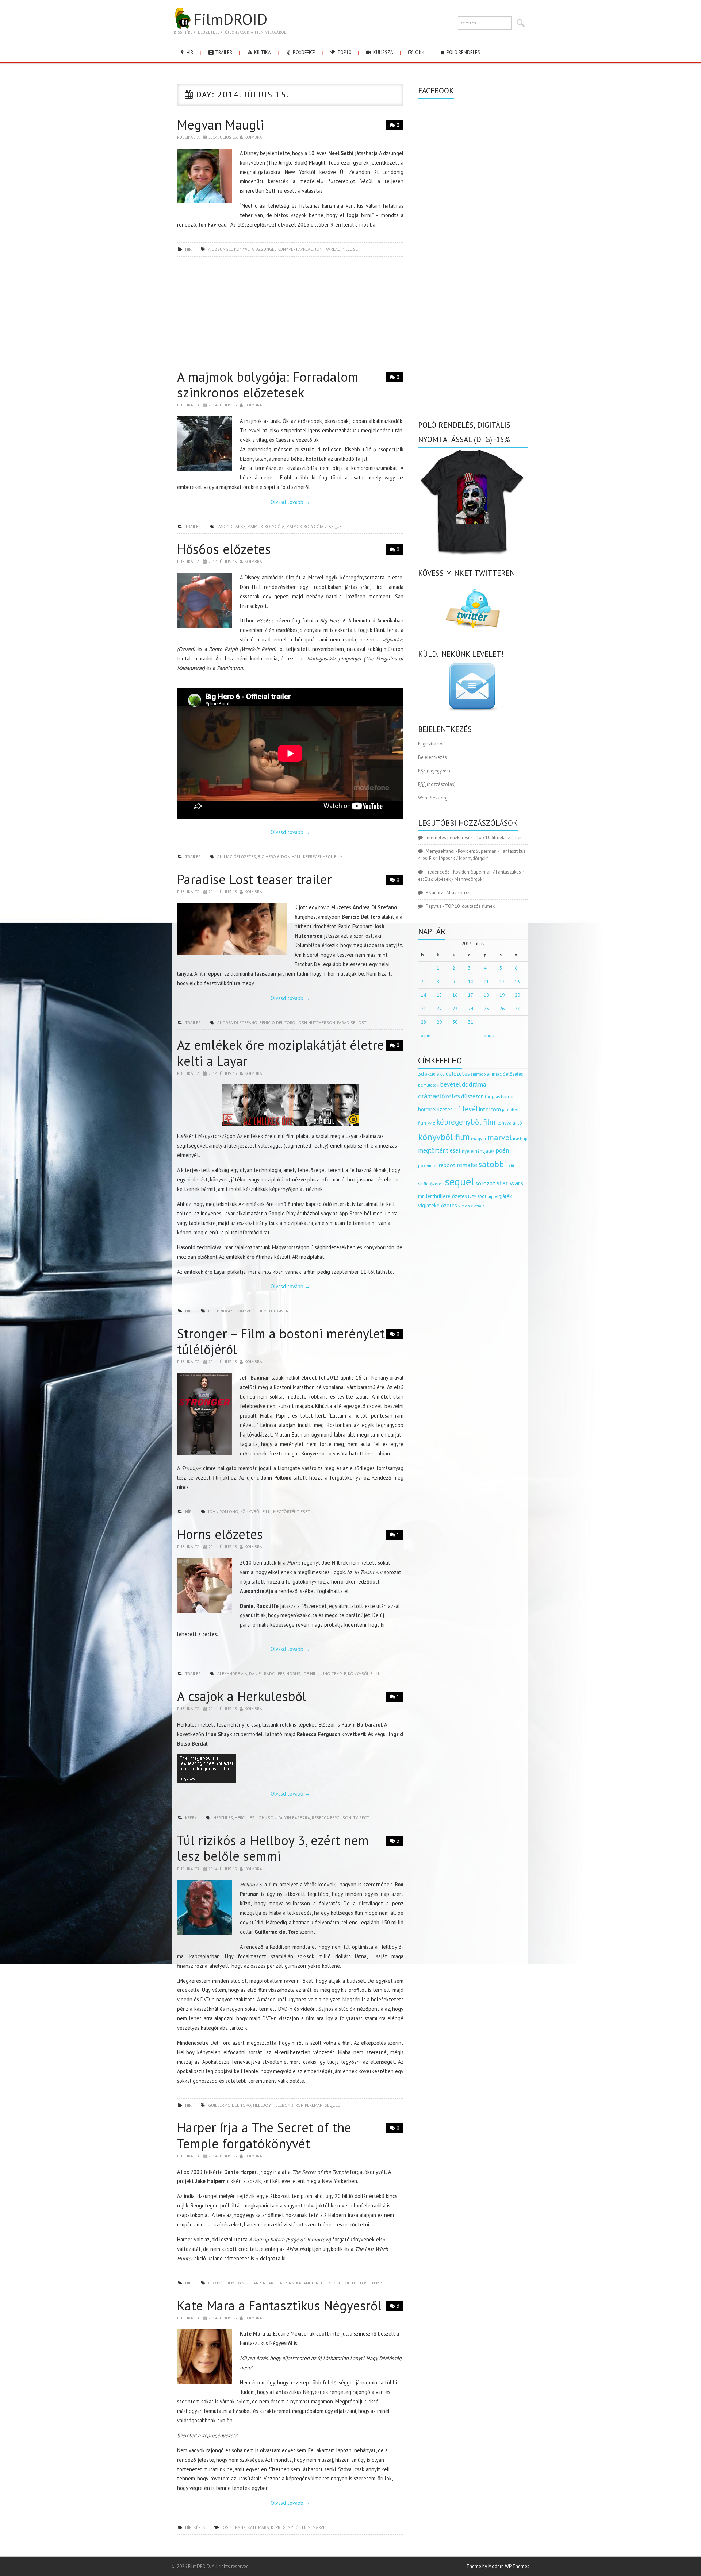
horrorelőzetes (435, 1109)
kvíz (431, 1123)
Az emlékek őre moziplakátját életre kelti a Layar (281, 1053)
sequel (336, 526)
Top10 (344, 52)
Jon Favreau (328, 249)
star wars (510, 1183)
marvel (320, 2527)
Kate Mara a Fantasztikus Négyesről (279, 2305)
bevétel (450, 1084)
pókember (428, 1166)
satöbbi (492, 1164)
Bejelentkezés (432, 757)
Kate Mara (258, 2527)
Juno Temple (333, 1673)
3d (421, 1074)
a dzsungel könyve (229, 249)
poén (502, 1150)
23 (455, 1009)
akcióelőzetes (453, 1073)
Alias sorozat (460, 893)
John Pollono (223, 1511)
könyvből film (251, 1311)
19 (502, 995)
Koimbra (253, 137)
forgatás (492, 1097)
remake (467, 1165)
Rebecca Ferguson (332, 1818)
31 (471, 1022)
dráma (478, 1084)
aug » (489, 1036)
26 (502, 1009)
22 (439, 1009)
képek (191, 1818)
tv (470, 1196)
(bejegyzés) (434, 771)
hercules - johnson (256, 1818)
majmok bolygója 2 (307, 526)
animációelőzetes (237, 857)
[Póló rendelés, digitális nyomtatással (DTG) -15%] (473, 501)
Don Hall (291, 857)
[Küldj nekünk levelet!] (473, 687)
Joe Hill (310, 1673)
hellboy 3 (283, 2105)
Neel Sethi (353, 249)
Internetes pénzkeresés (449, 838)
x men (464, 1206)
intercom (490, 1109)
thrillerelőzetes (450, 1196)
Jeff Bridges (221, 1311)
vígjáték (503, 1196)
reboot (447, 1165)
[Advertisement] (290, 315)
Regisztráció (430, 744)
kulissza (383, 52)
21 (424, 1009)
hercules (223, 1818)
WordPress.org (433, 798)
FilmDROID (230, 19)
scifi (511, 1166)
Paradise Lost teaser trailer (254, 879)
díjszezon (472, 1096)
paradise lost (352, 1023)
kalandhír (307, 2283)
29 (439, 1022)
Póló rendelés (463, 52)
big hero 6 (269, 857)
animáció (478, 1074)
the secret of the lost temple (353, 2283)
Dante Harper (251, 2283)
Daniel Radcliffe (267, 1673)
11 (486, 982)
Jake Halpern (281, 2283)
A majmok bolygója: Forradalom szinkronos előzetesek (268, 385)
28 (424, 1022)
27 (517, 1009)
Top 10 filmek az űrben (499, 838)
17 (471, 995)
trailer (223, 52)
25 (486, 1009)
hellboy (262, 2105)
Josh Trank (234, 2527)
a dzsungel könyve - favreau (282, 249)
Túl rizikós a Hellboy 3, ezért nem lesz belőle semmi (273, 1848)
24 (471, 1009)
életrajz (478, 1206)
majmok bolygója (266, 526)
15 (439, 995)
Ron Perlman (309, 2105)
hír (189, 52)
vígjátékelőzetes (438, 1205)
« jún (426, 1036)
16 (455, 995)
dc (465, 1084)
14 (424, 995)
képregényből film (323, 857)
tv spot (361, 1818)
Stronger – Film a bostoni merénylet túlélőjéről (281, 1341)
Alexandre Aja (232, 1673)
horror (507, 1097)
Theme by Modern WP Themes (498, 2566)
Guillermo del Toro (230, 2105)
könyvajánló (509, 1123)
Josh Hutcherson (316, 1023)
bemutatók (428, 1085)
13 (517, 982)
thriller (425, 1196)
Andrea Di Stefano (237, 1023)
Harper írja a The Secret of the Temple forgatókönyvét (264, 2135)
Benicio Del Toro (277, 1023)
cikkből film (221, 2283)
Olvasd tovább (290, 502)
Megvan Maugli (221, 125)
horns (293, 1673)
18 (486, 995)
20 (517, 995)
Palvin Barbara (294, 1818)
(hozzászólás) (437, 784)
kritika (262, 52)
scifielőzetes (431, 1184)
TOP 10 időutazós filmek (470, 906)
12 (502, 982)
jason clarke (231, 526)
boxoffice (303, 52)
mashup (520, 1139)
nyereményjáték (478, 1151)
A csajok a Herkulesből (242, 1696)
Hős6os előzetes (224, 549)
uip (491, 1196)
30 (455, 1022)
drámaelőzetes (439, 1096)
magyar (479, 1139)
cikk (419, 52)
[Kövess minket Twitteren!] (473, 609)
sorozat (485, 1183)
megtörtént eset (292, 1511)
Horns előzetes (220, 1534)
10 (471, 982)
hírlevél (466, 1109)
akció (430, 1074)
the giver (278, 1311)
